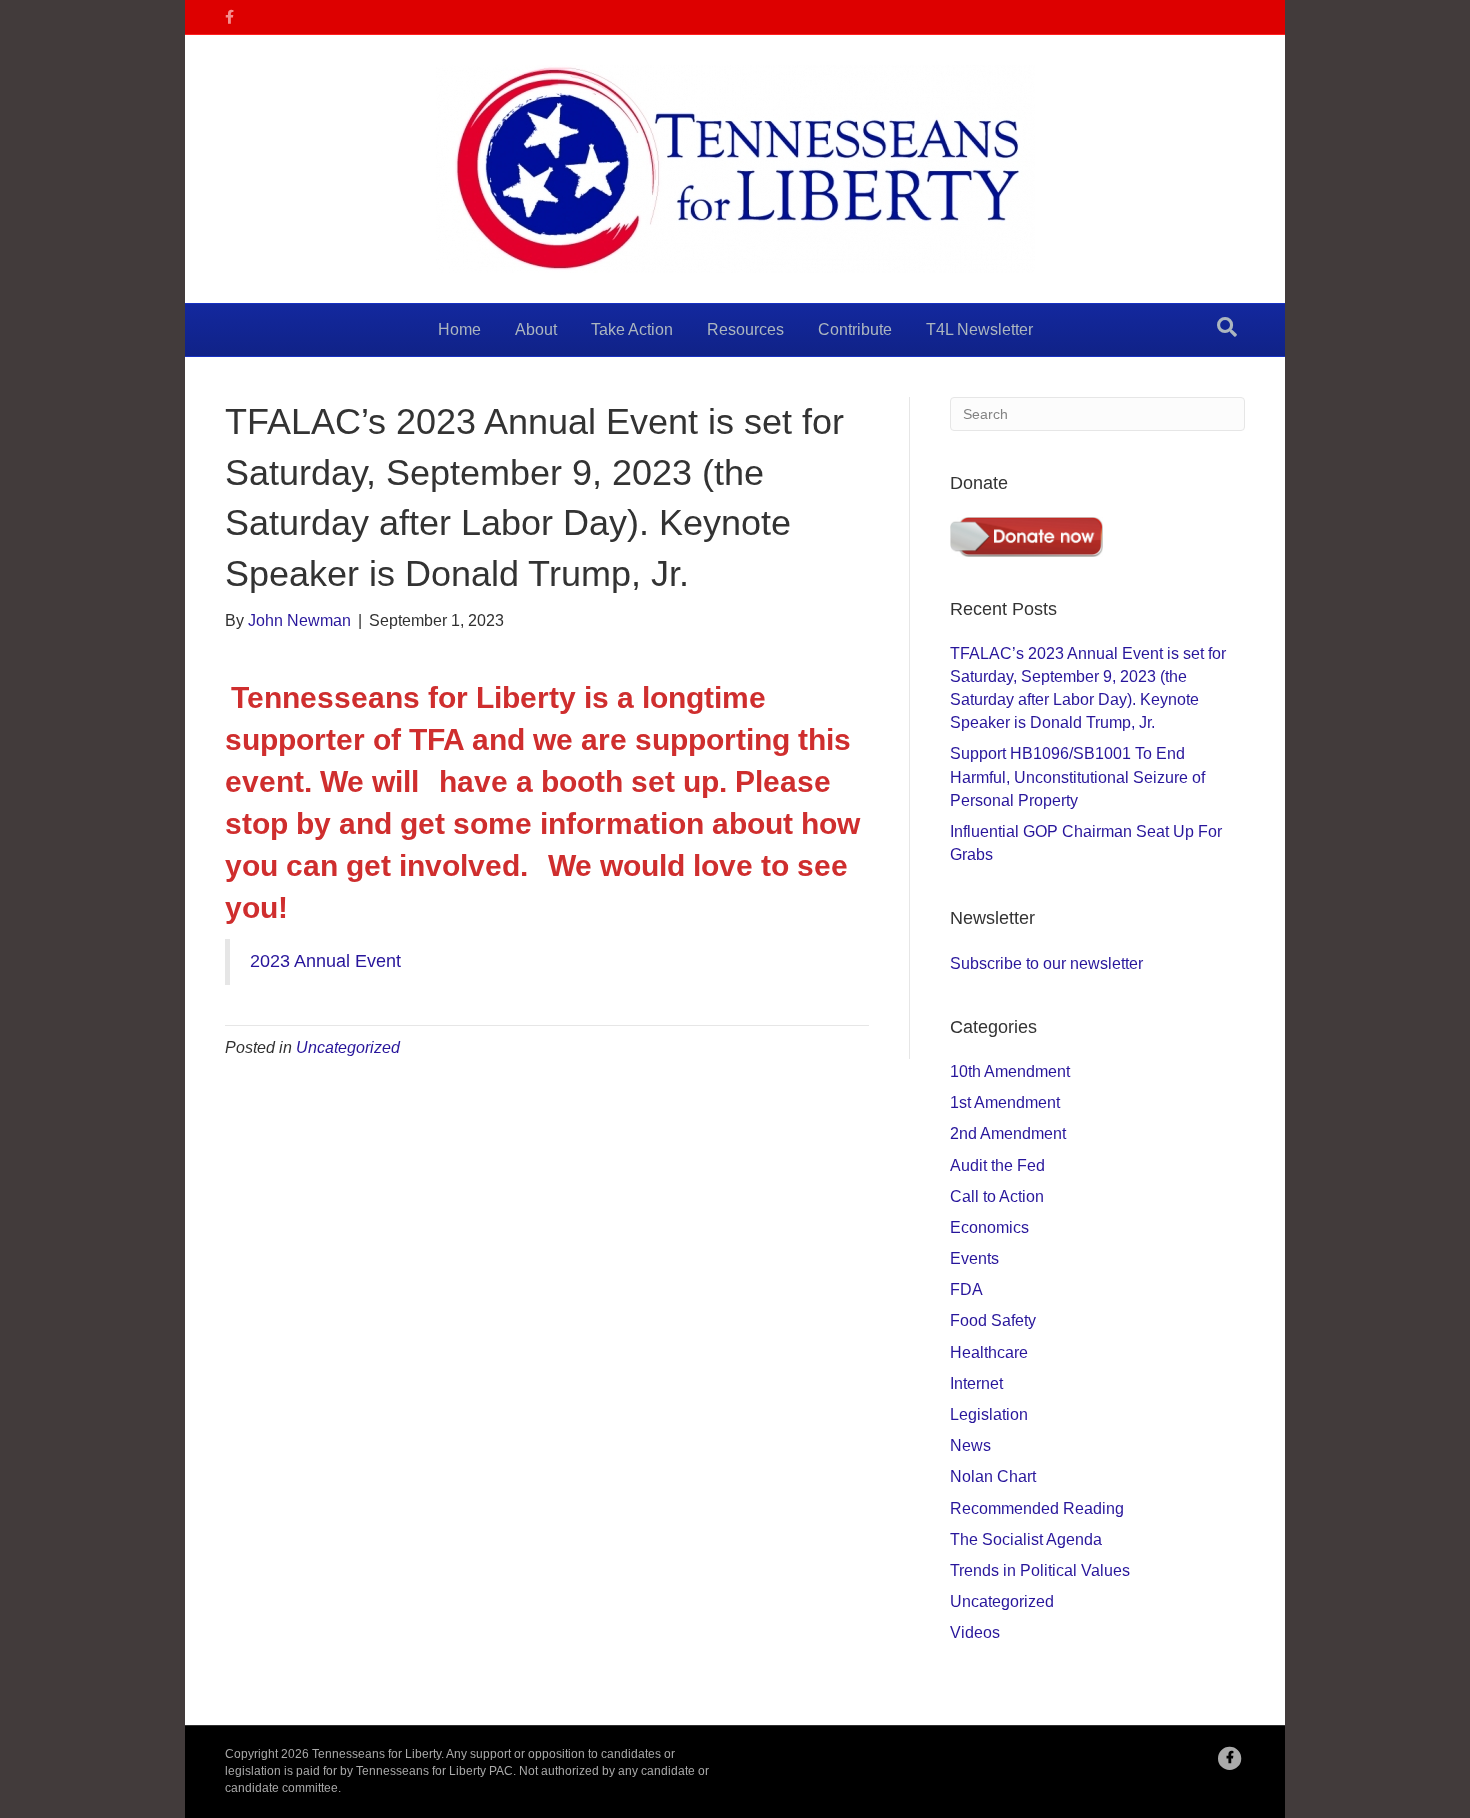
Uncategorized (348, 1047)
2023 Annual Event (325, 961)
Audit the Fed (997, 1165)
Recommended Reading (1037, 1508)
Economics (989, 1227)
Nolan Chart (993, 1476)
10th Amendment (1010, 1071)
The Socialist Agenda (1026, 1539)
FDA (966, 1289)
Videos (975, 1632)
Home (459, 329)
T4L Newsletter (979, 329)
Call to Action (997, 1196)
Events (974, 1258)
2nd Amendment (1008, 1133)
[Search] (1227, 327)
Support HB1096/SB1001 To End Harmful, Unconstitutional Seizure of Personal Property (1077, 776)
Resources (745, 329)
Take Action (632, 329)
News (970, 1445)
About (536, 329)
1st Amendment (1005, 1102)
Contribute (855, 329)
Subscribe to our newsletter (1046, 963)
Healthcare (989, 1352)
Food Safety (993, 1320)
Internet (976, 1383)
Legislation (989, 1414)
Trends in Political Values (1040, 1570)
